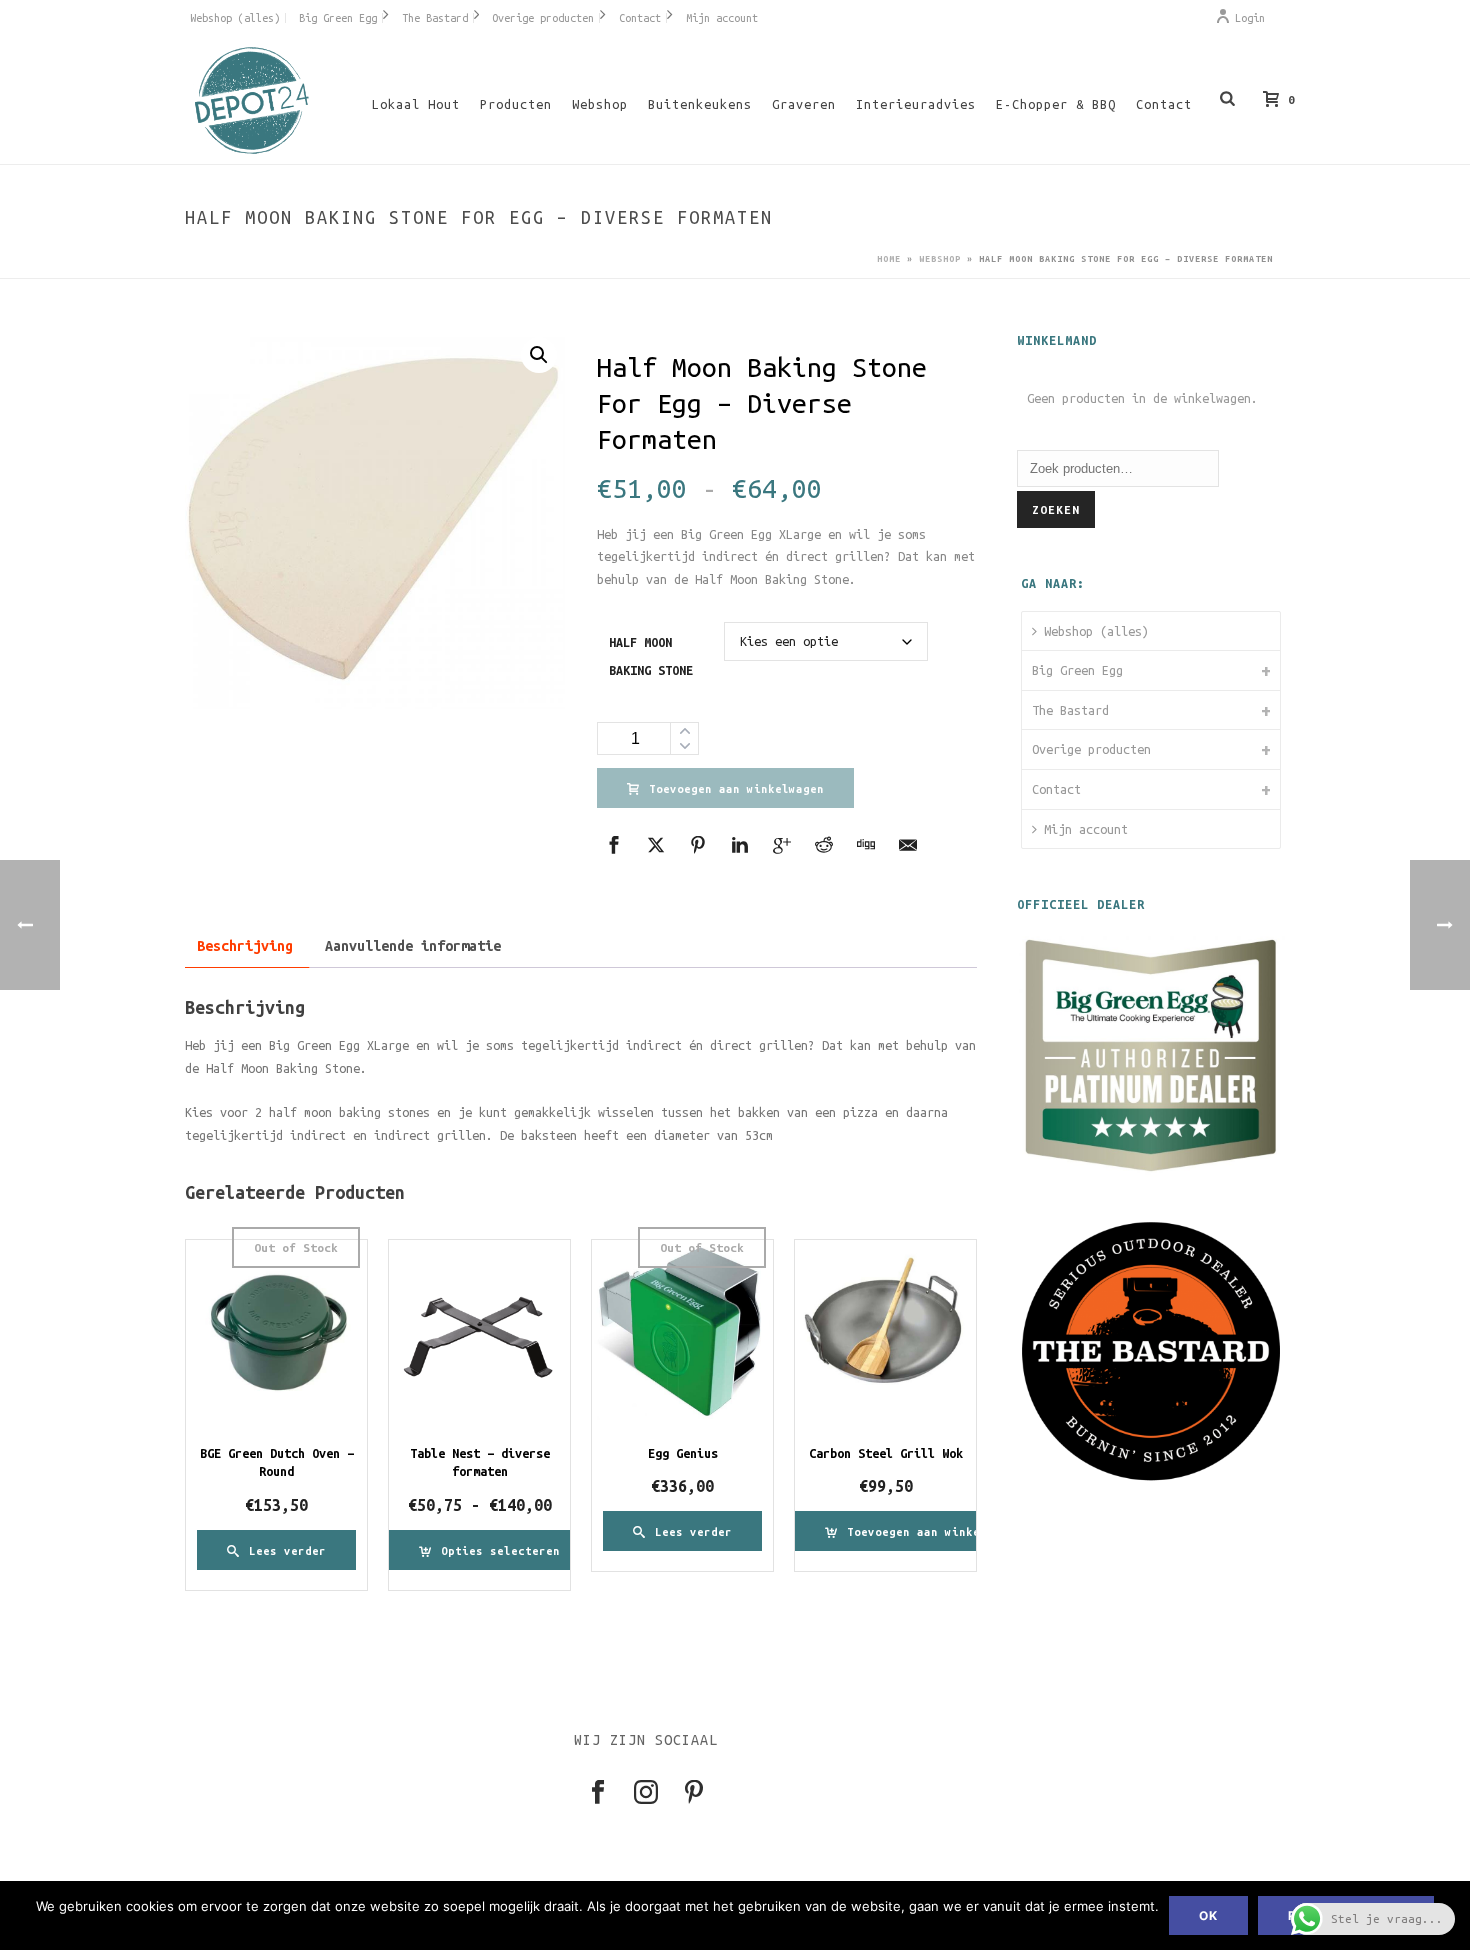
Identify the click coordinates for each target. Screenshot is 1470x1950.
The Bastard (1070, 710)
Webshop (600, 104)
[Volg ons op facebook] (598, 1793)
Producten (516, 104)
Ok (1208, 1915)
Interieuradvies (916, 104)
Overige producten (1091, 749)
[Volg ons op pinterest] (694, 1793)
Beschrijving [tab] (245, 946)
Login (1250, 18)
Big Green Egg (1077, 670)
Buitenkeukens (700, 104)
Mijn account (1086, 829)
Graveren (804, 104)
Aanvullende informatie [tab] (413, 946)
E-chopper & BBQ (1056, 104)
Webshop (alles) (1096, 631)
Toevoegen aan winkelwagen (736, 789)
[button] (539, 355)
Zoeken (1056, 509)
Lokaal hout (416, 104)
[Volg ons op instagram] (646, 1793)
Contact (1164, 104)
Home (889, 259)
